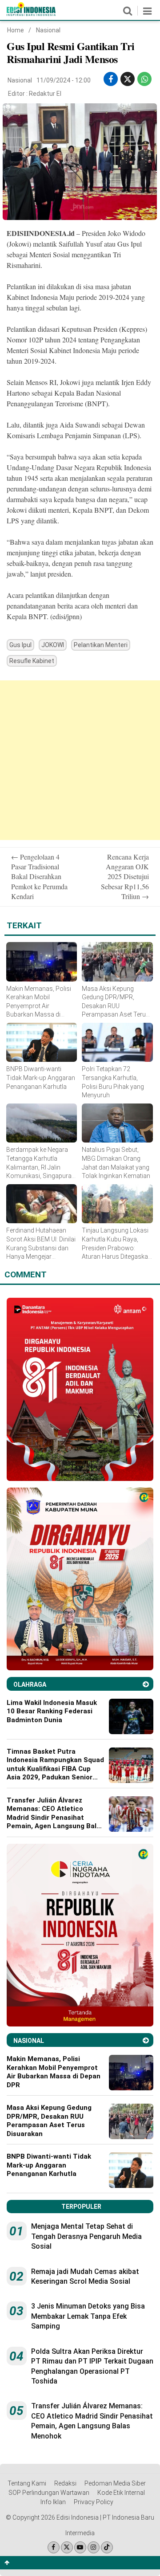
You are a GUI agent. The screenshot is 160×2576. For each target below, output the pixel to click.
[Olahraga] (146, 1684)
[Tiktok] (107, 2547)
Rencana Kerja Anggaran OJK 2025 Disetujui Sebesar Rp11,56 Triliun (125, 877)
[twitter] (128, 79)
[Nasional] (146, 2040)
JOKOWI (53, 645)
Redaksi (65, 2483)
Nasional (48, 30)
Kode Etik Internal (121, 2493)
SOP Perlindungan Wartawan (49, 2493)
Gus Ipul (20, 645)
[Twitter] (67, 2547)
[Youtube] (80, 2547)
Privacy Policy (94, 2502)
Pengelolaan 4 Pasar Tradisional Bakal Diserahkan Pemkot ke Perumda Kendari (39, 877)
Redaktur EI (45, 94)
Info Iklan (53, 2502)
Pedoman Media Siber (115, 2483)
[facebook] (111, 79)
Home (16, 30)
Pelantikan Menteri (101, 645)
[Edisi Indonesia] (31, 14)
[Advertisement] (80, 760)
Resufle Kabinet (32, 661)
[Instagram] (94, 2547)
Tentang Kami (27, 2483)
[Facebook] (54, 2547)
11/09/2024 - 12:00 (64, 80)
